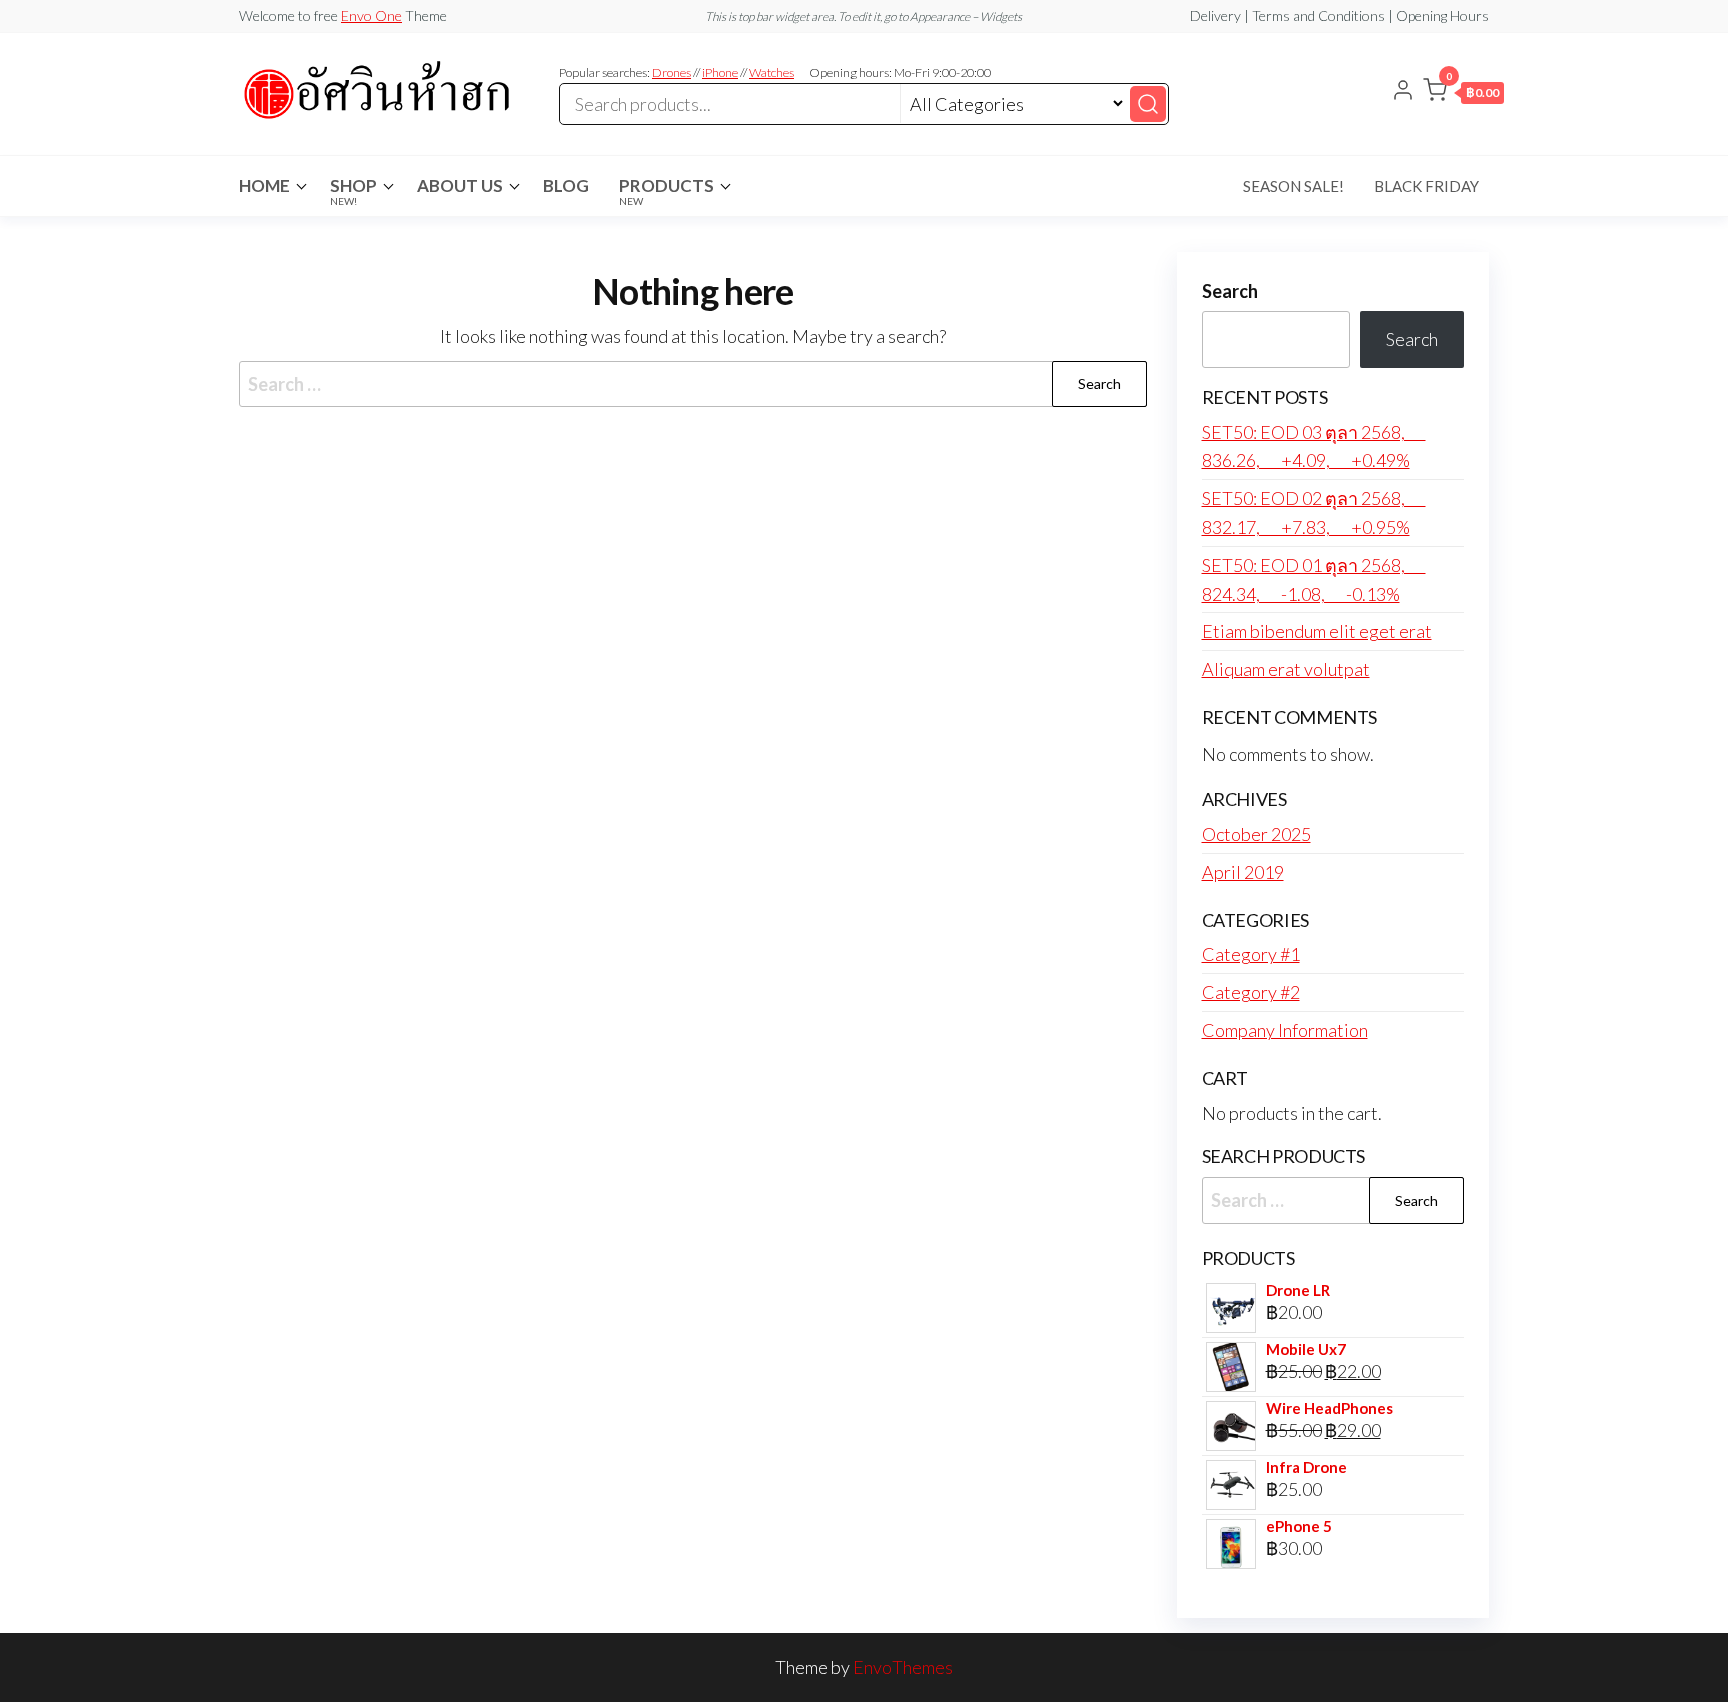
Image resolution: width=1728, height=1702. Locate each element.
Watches (771, 72)
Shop (353, 191)
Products (666, 191)
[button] (1463, 94)
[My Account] (1403, 92)
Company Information (1285, 1030)
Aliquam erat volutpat (1286, 669)
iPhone (720, 72)
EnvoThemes (903, 1667)
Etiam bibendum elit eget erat (1317, 631)
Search (1230, 291)
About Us (460, 185)
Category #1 (1251, 954)
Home (264, 185)
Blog (566, 185)
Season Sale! (1293, 186)
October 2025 (1256, 834)
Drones (671, 72)
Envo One (371, 15)
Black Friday (1426, 186)
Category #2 (1251, 992)
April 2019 (1243, 872)
